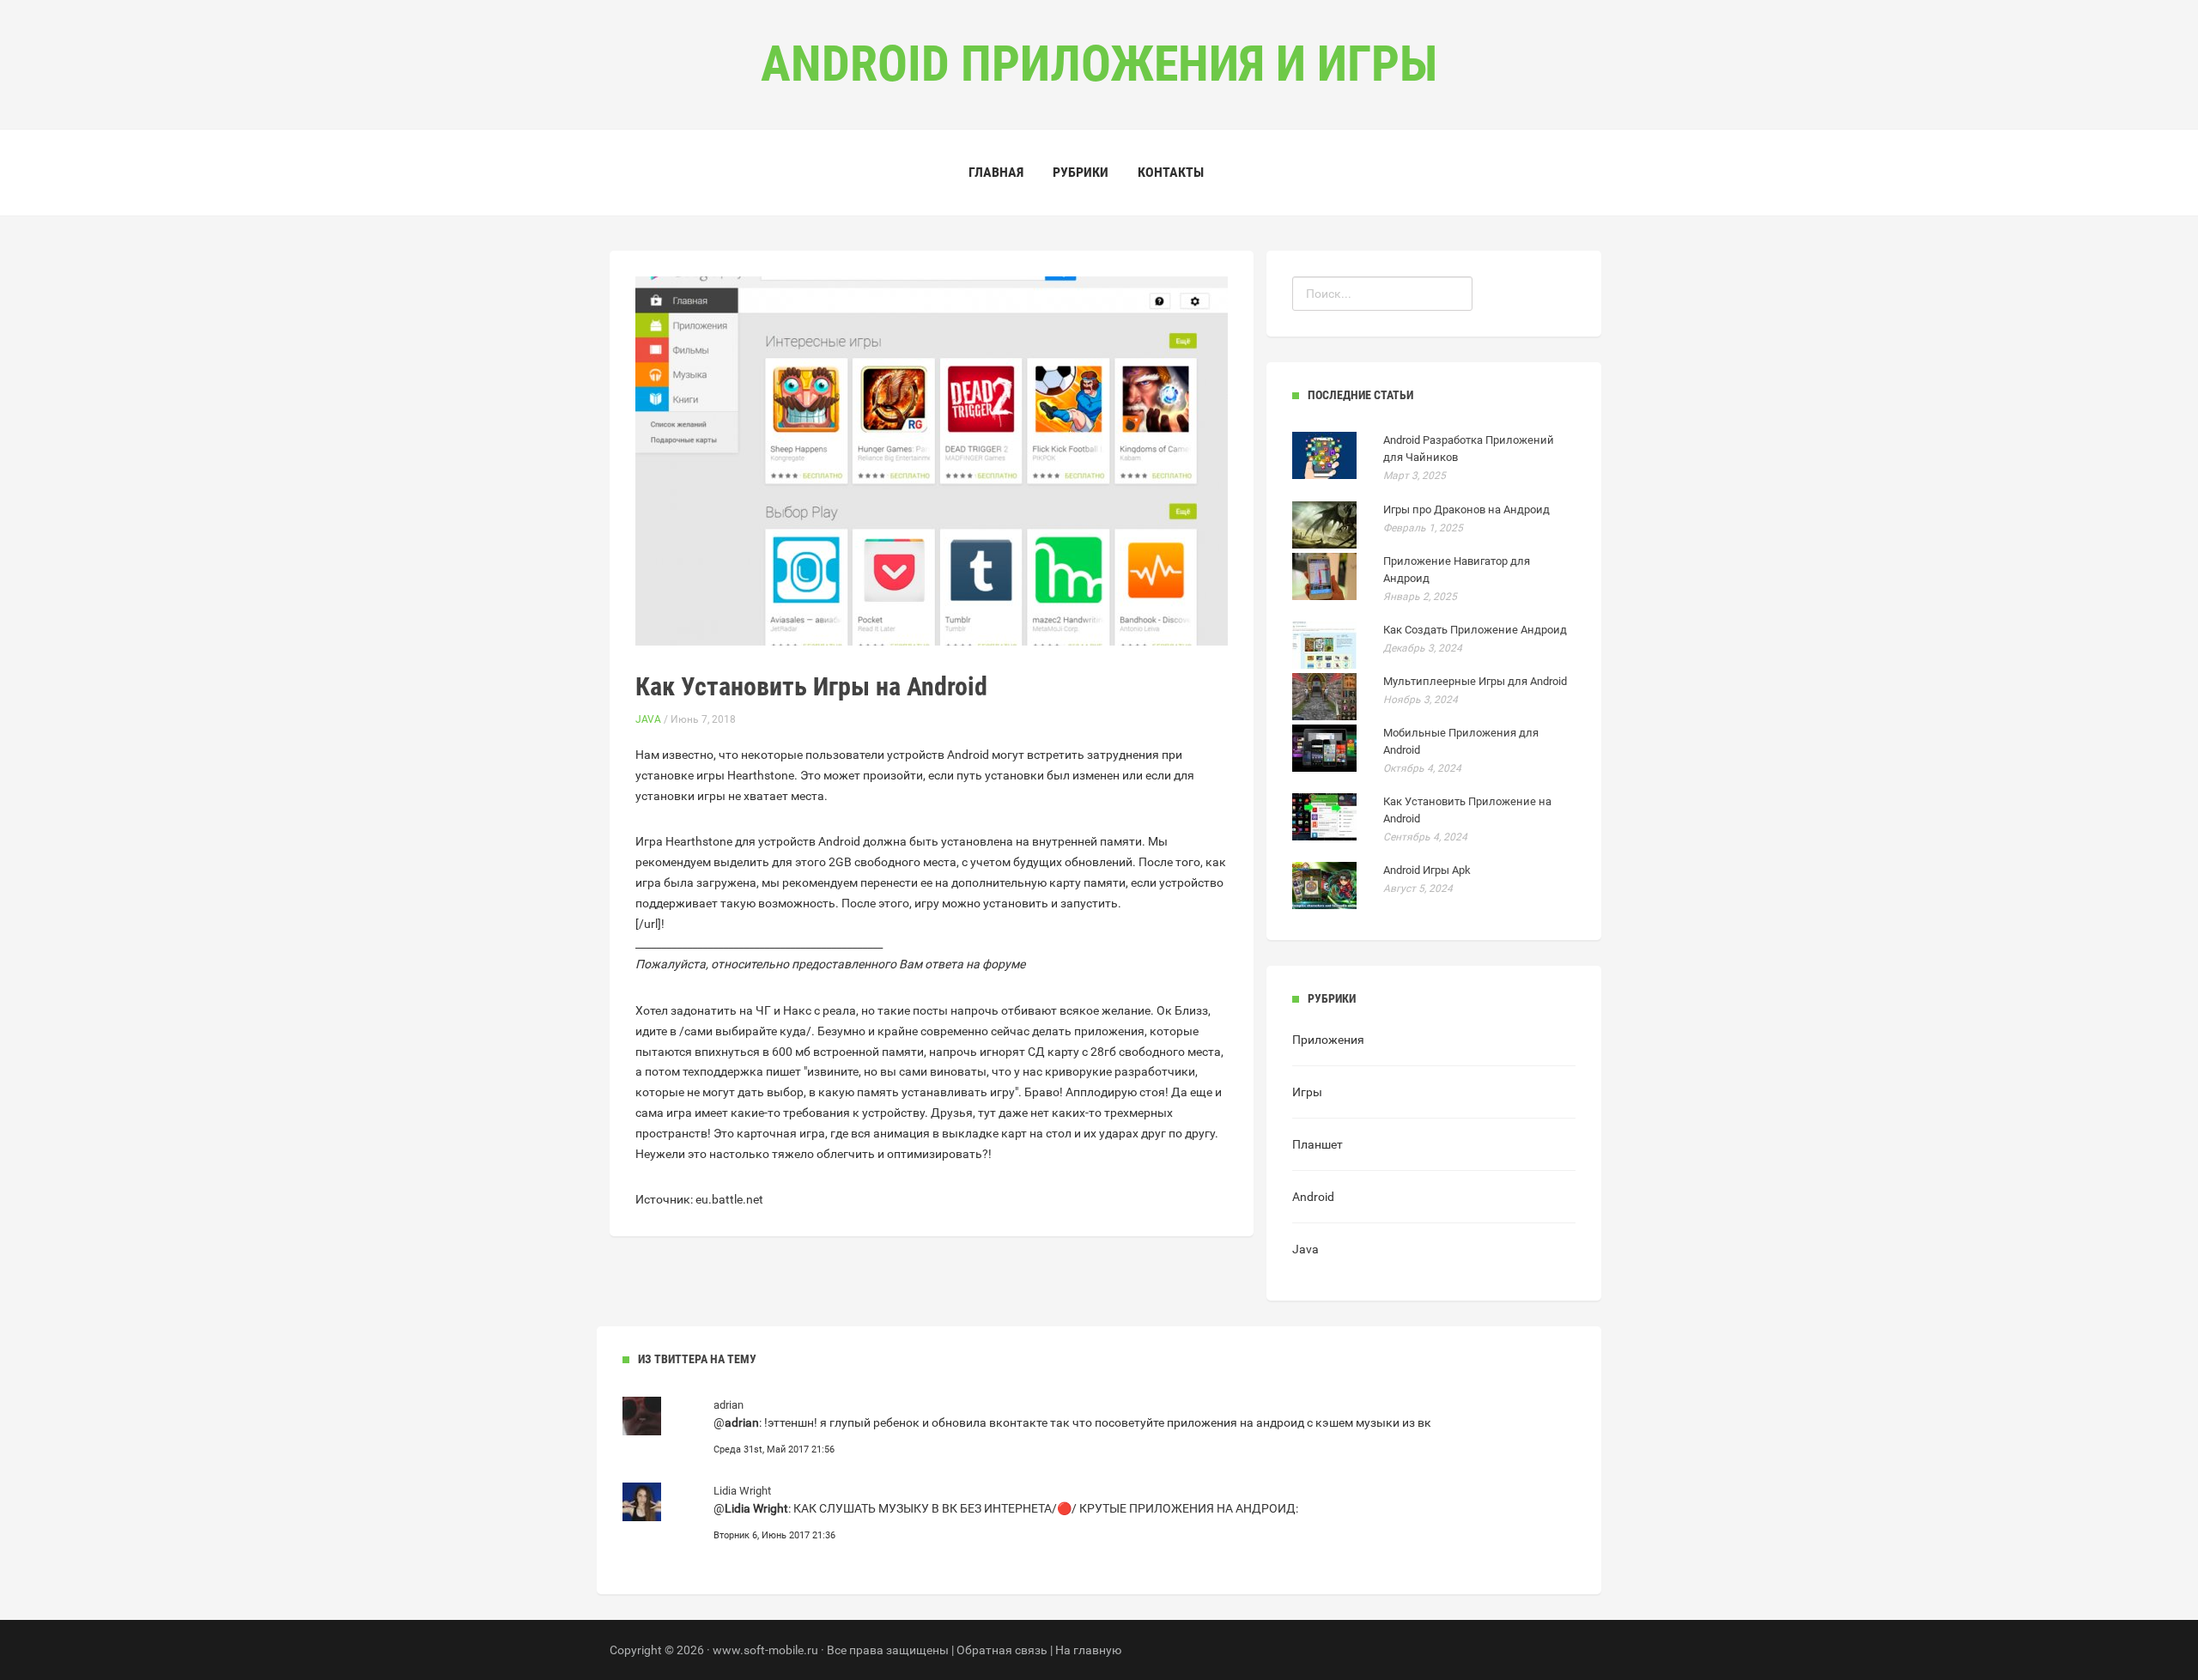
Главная (996, 172)
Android (1313, 1197)
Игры (1307, 1092)
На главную (1088, 1650)
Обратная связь (1002, 1650)
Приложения (1328, 1040)
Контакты (1171, 172)
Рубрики (1081, 172)
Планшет (1318, 1144)
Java (648, 719)
